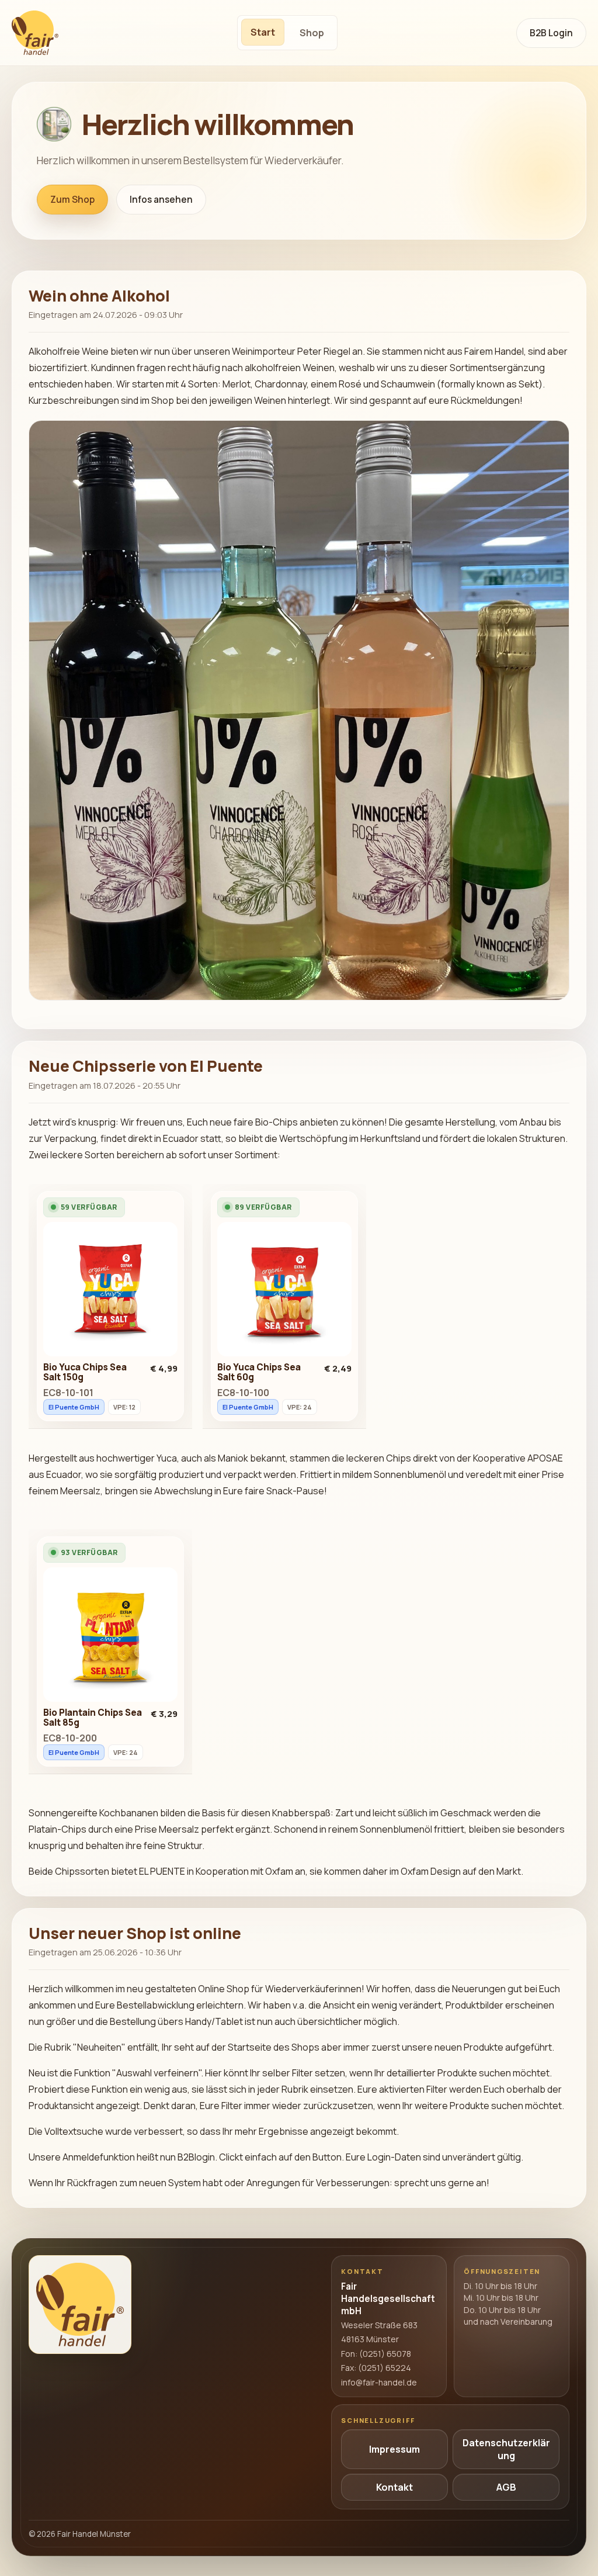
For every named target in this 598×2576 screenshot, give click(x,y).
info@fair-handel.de (379, 2382)
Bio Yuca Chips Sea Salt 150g (85, 1372)
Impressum (394, 2449)
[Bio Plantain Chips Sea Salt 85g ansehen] (110, 1637)
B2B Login (551, 33)
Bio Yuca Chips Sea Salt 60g (259, 1372)
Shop (312, 33)
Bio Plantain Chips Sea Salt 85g (93, 1718)
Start (263, 32)
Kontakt (394, 2487)
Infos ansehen (161, 200)
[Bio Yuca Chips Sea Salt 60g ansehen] (284, 1292)
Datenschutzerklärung (506, 2449)
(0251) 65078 (385, 2354)
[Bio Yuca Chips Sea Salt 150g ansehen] (110, 1292)
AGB (506, 2487)
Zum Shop (72, 200)
